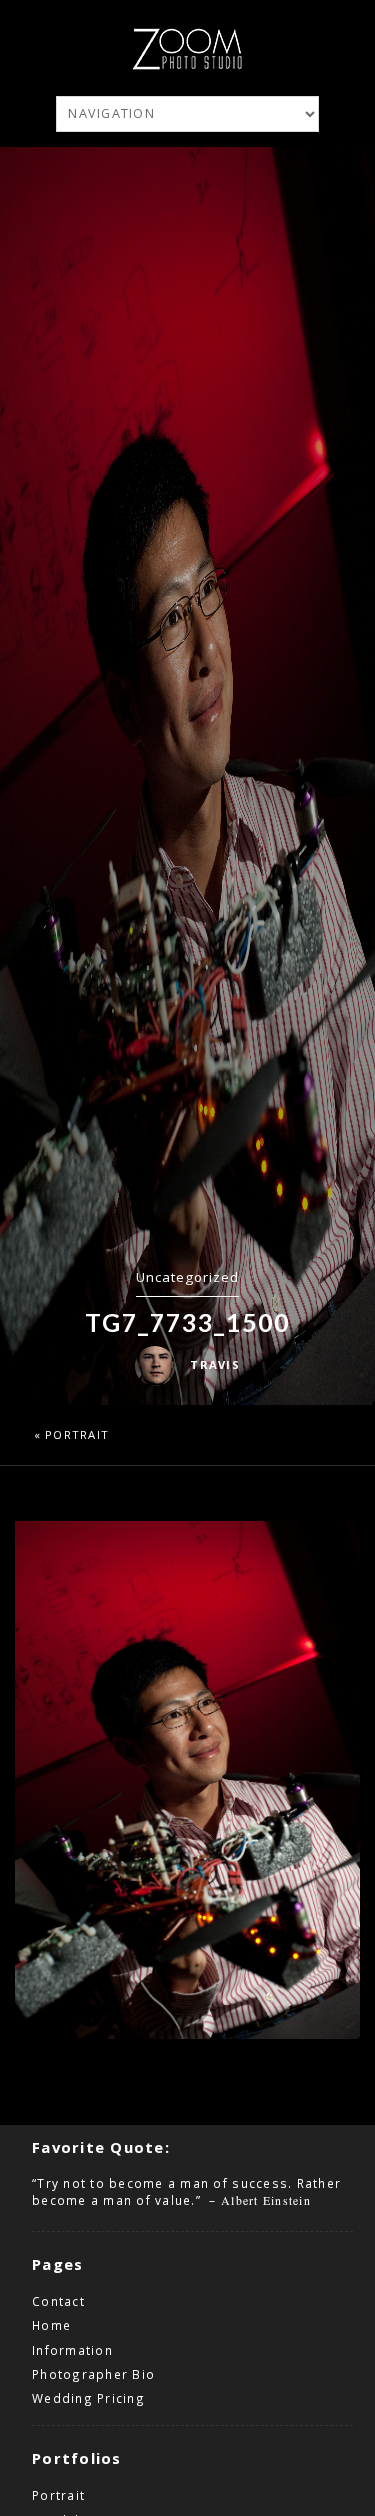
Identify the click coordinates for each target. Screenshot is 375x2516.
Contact (58, 2301)
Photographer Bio (93, 2374)
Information (72, 2350)
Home (51, 2325)
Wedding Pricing (88, 2398)
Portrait (77, 1434)
